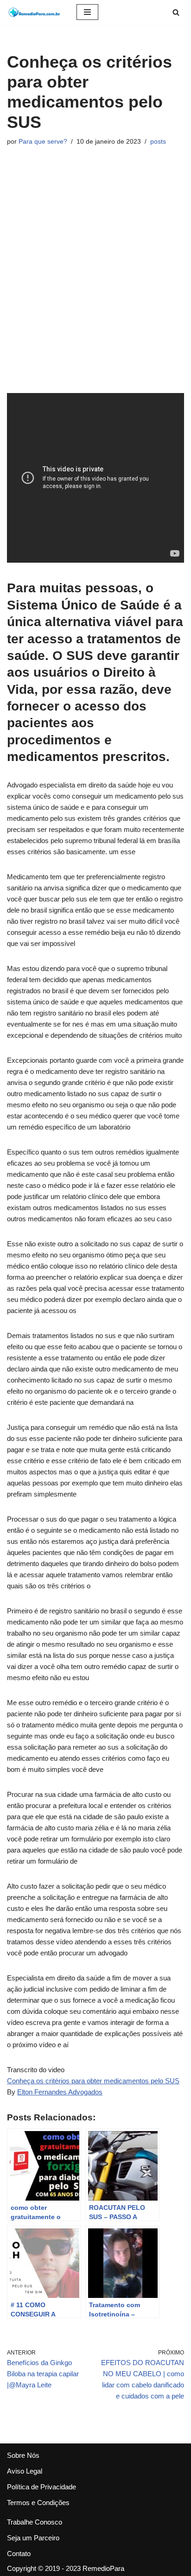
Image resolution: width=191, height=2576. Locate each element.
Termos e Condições (38, 2503)
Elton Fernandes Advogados (60, 2092)
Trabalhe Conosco (35, 2522)
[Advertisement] (95, 270)
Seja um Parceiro (33, 2538)
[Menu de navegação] (87, 12)
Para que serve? (43, 142)
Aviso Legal (25, 2471)
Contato (19, 2554)
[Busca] (176, 12)
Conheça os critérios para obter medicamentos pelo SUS (93, 2081)
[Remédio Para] (35, 12)
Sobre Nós (23, 2455)
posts (158, 142)
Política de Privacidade (41, 2487)
